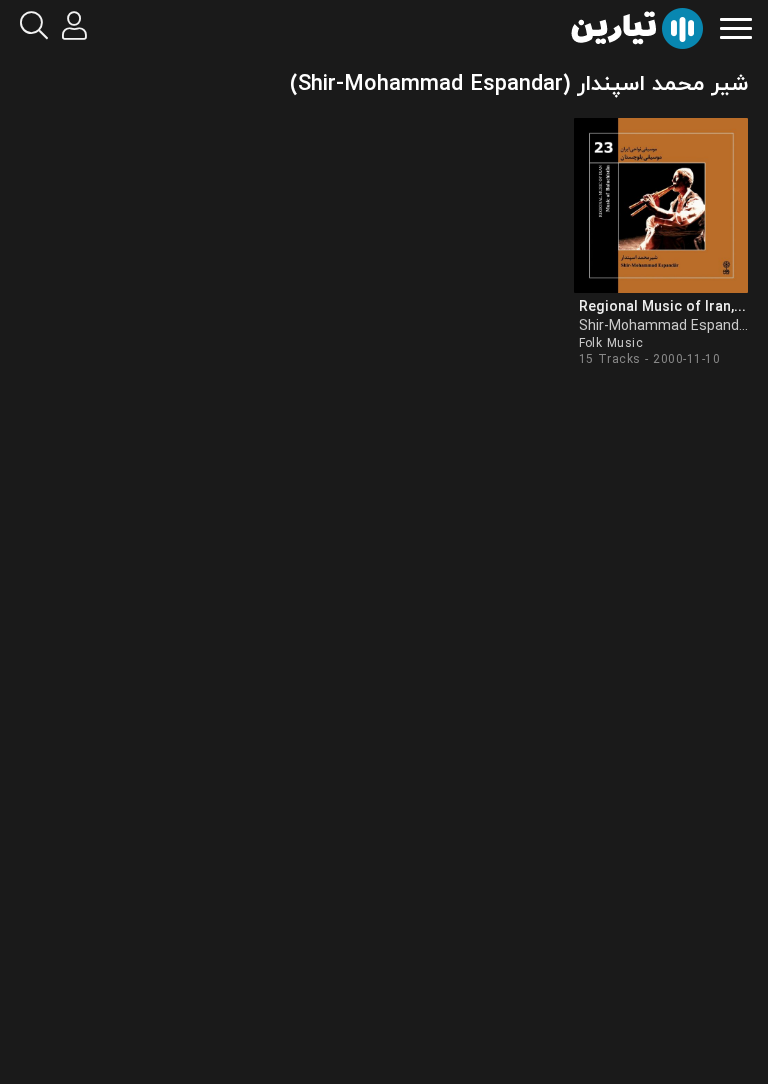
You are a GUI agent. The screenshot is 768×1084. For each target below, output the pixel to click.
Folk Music (611, 344)
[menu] (736, 26)
